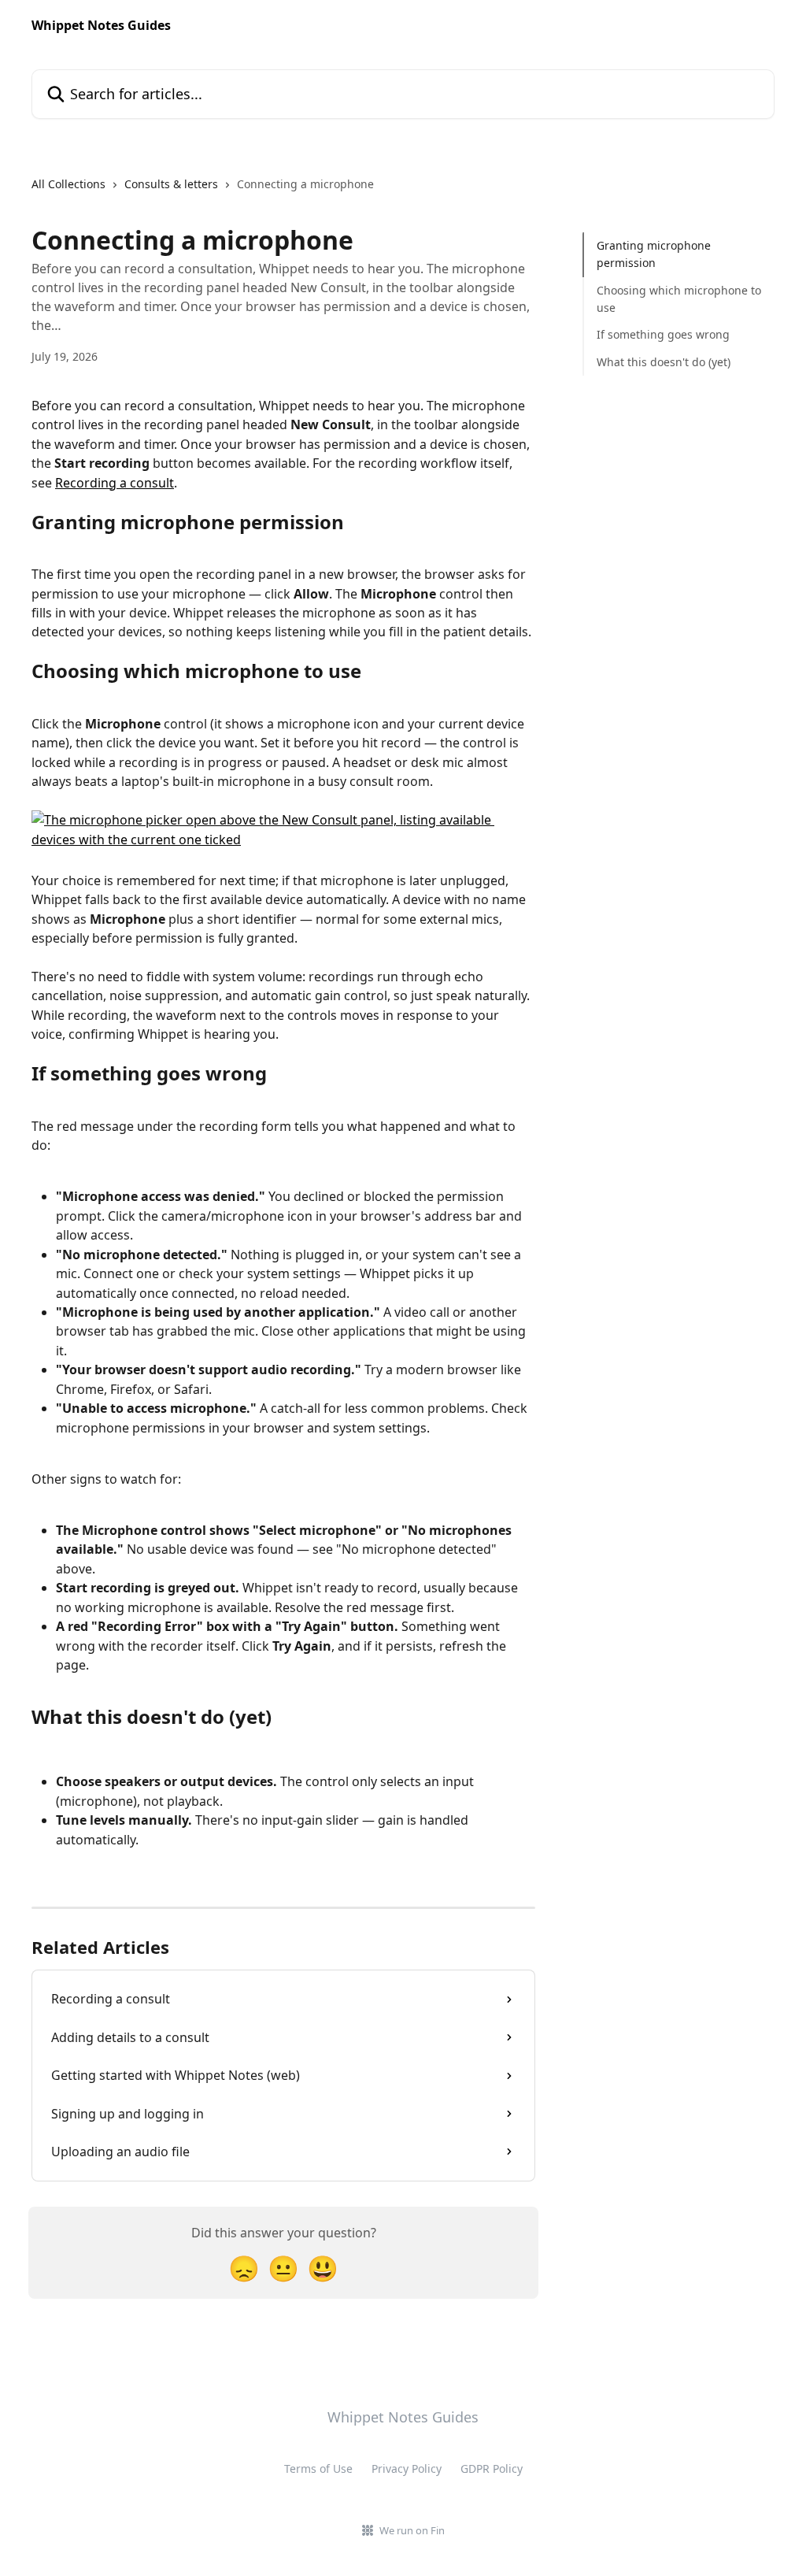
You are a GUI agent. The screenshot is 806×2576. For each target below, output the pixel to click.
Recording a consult (115, 483)
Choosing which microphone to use (679, 299)
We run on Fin (412, 2530)
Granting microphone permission (654, 254)
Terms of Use (318, 2469)
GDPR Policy (492, 2469)
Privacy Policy (407, 2469)
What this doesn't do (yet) (664, 362)
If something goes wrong (663, 334)
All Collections (68, 184)
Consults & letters (171, 184)
